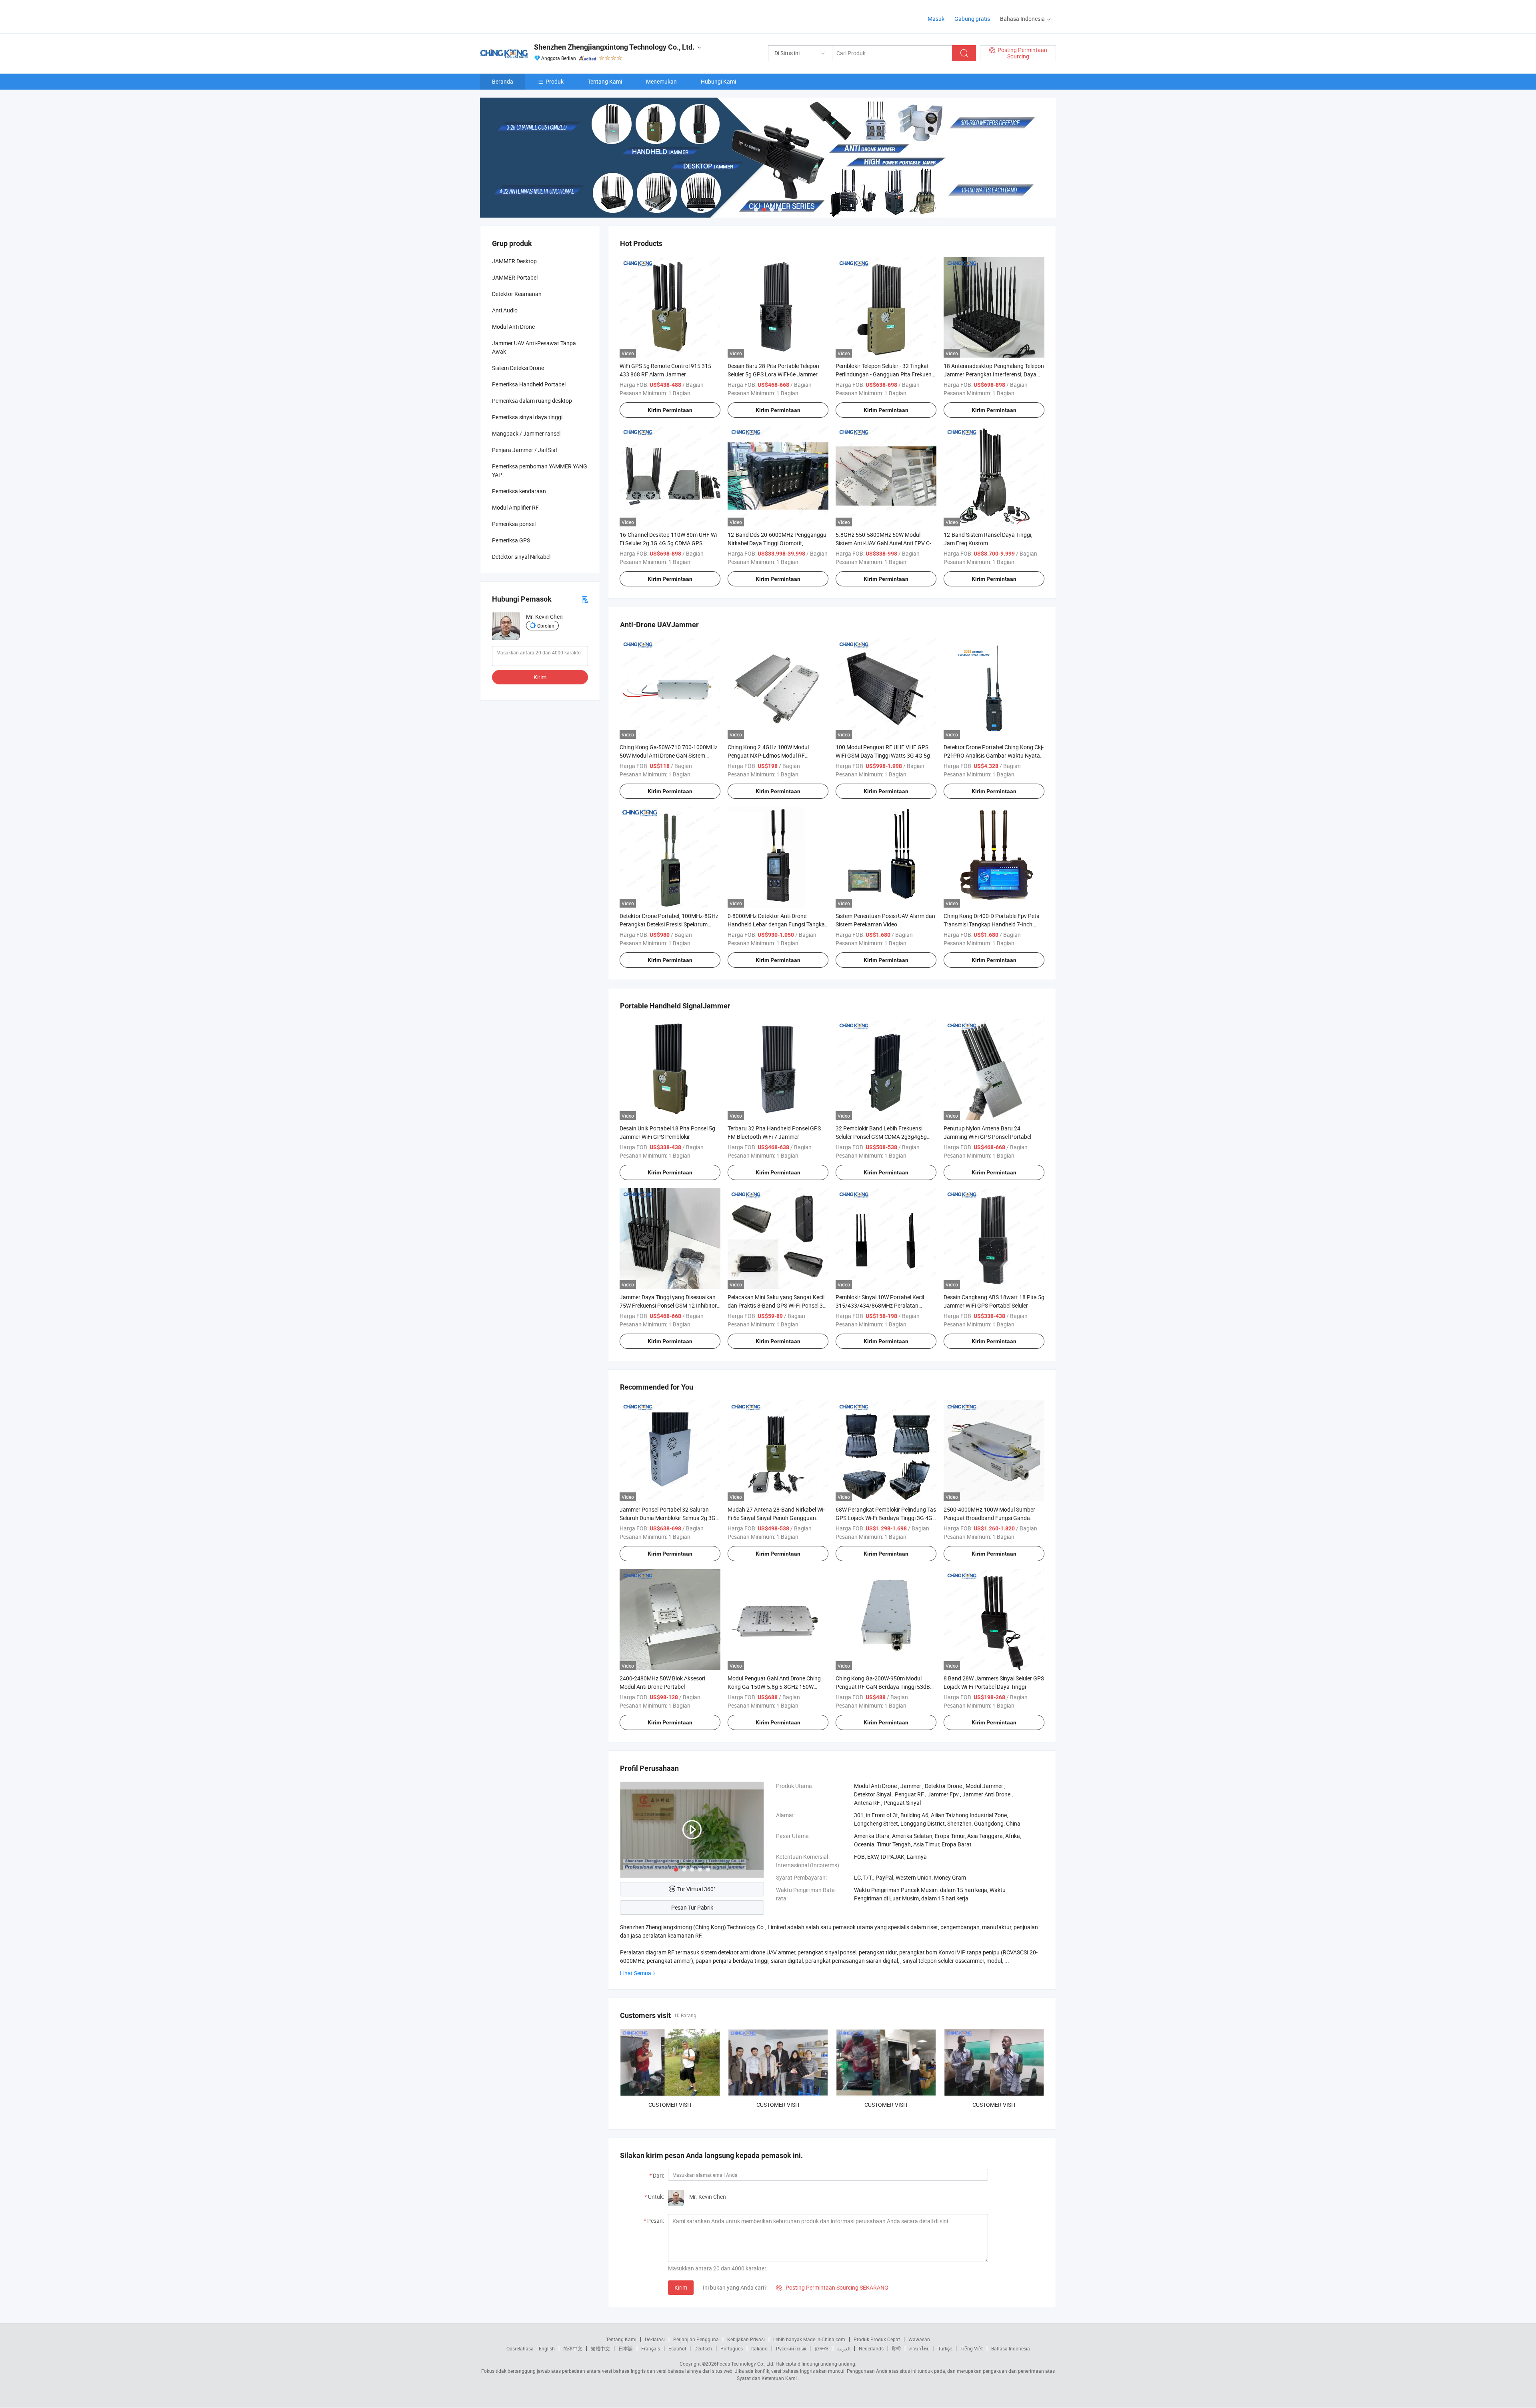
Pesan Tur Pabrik (692, 1907)
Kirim (681, 2287)
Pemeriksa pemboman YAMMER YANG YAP (540, 470)
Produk (555, 81)
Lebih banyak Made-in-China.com (809, 2339)
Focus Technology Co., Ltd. (746, 2364)
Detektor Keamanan (517, 294)
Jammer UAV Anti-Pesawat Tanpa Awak (534, 347)
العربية (844, 2348)
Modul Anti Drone (513, 327)
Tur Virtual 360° (696, 1889)
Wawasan (919, 2339)
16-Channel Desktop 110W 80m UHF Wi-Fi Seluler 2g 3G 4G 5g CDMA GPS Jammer (669, 543)
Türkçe (945, 2348)
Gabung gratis (972, 19)
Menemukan (661, 81)
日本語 (626, 2348)
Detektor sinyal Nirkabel (521, 557)
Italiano (759, 2348)
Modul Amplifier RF (515, 507)
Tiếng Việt (972, 2348)
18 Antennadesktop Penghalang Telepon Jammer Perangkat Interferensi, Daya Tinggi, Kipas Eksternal (994, 374)
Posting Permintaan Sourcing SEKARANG (832, 2287)
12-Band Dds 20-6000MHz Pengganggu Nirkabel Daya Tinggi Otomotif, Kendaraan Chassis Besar (777, 543)
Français (651, 2348)
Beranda (503, 81)
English (547, 2348)
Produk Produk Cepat (877, 2339)
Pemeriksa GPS (511, 540)
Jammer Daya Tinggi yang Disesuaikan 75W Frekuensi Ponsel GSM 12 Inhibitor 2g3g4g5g (668, 1305)
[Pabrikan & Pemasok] (531, 16)
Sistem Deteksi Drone (518, 368)
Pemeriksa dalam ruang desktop (532, 401)
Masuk (936, 19)
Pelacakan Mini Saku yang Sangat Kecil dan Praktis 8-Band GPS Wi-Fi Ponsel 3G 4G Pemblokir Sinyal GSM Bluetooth (777, 1305)
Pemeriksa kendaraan (519, 491)
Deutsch (703, 2348)
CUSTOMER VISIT (670, 2105)
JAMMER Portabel (515, 277)
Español (677, 2348)
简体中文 (573, 2348)
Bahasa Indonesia (1011, 2348)
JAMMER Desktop (514, 261)
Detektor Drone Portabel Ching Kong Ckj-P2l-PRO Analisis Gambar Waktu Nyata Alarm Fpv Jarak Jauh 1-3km (994, 755)
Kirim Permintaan (670, 410)
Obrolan (546, 626)
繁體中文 (600, 2348)
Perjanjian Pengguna (696, 2339)
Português (732, 2348)
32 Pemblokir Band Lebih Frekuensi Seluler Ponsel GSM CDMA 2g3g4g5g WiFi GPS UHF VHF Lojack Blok (881, 1137)
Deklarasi (655, 2339)
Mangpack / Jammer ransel (526, 433)
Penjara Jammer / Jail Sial (524, 450)
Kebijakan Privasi (746, 2339)
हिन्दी (896, 2348)
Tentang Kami (605, 81)
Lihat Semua (636, 1973)
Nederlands (871, 2348)
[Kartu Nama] (585, 599)
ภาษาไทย (919, 2348)
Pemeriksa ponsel (514, 524)
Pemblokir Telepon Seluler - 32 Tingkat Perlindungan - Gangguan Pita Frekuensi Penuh (886, 374)
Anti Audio (505, 310)
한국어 (822, 2348)
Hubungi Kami (718, 81)
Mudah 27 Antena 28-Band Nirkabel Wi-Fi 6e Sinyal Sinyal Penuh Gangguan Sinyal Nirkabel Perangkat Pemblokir (776, 1518)
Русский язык (791, 2348)
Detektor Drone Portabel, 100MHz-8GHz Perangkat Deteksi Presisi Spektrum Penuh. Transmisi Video (669, 924)
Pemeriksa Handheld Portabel (529, 384)
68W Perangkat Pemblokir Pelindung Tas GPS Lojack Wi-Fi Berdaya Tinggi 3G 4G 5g (886, 1518)
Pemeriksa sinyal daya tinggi (527, 417)
